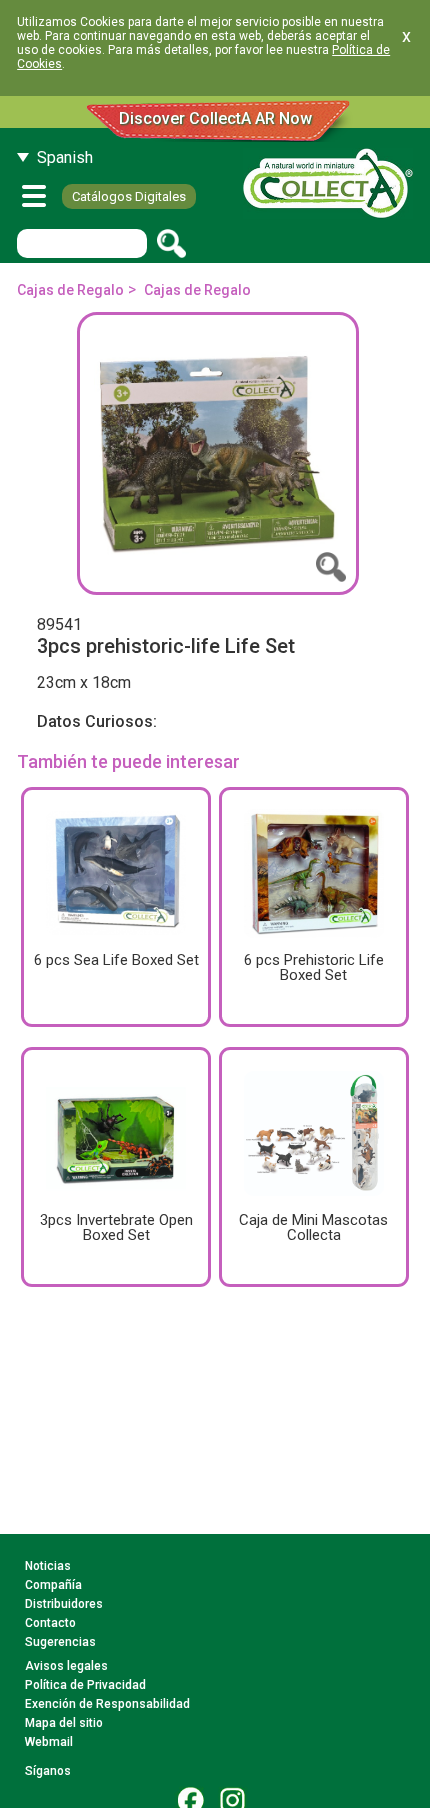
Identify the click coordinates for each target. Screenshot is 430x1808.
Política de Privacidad (85, 1685)
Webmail (49, 1742)
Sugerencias (60, 1642)
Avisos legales (66, 1666)
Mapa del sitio (64, 1723)
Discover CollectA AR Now (215, 118)
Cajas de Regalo (70, 290)
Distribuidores (64, 1604)
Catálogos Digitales (129, 196)
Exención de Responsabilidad (107, 1704)
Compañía (53, 1585)
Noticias (48, 1566)
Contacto (50, 1623)
